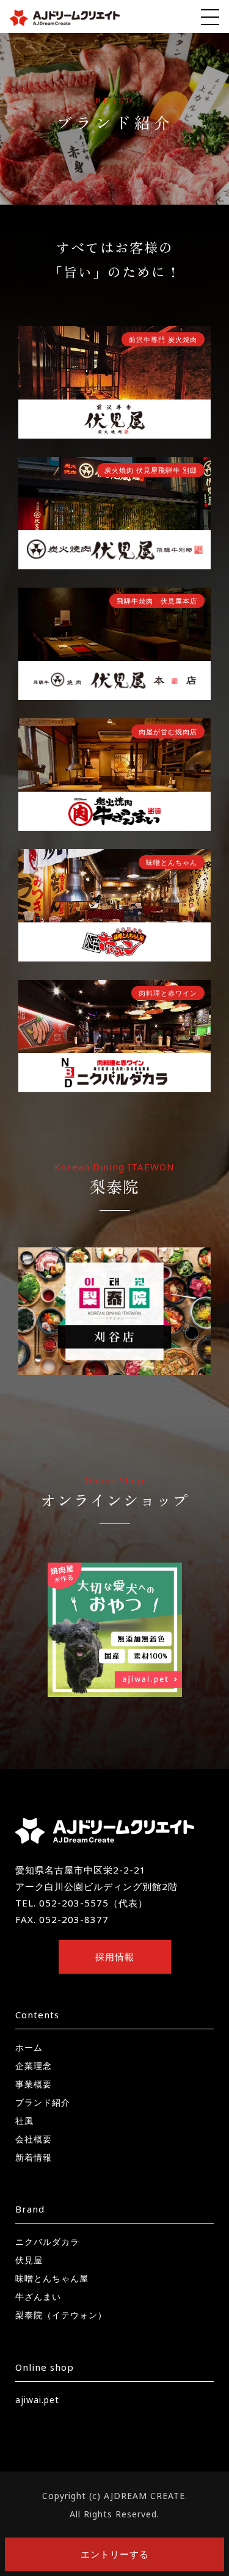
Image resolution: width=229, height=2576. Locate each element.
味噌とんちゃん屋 (52, 2278)
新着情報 (34, 2157)
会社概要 (34, 2139)
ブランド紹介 (43, 2102)
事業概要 (34, 2084)
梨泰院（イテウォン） (61, 2315)
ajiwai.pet (37, 2400)
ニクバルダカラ (47, 2242)
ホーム (29, 2047)
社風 (24, 2121)
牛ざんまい (38, 2297)
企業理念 (34, 2066)
